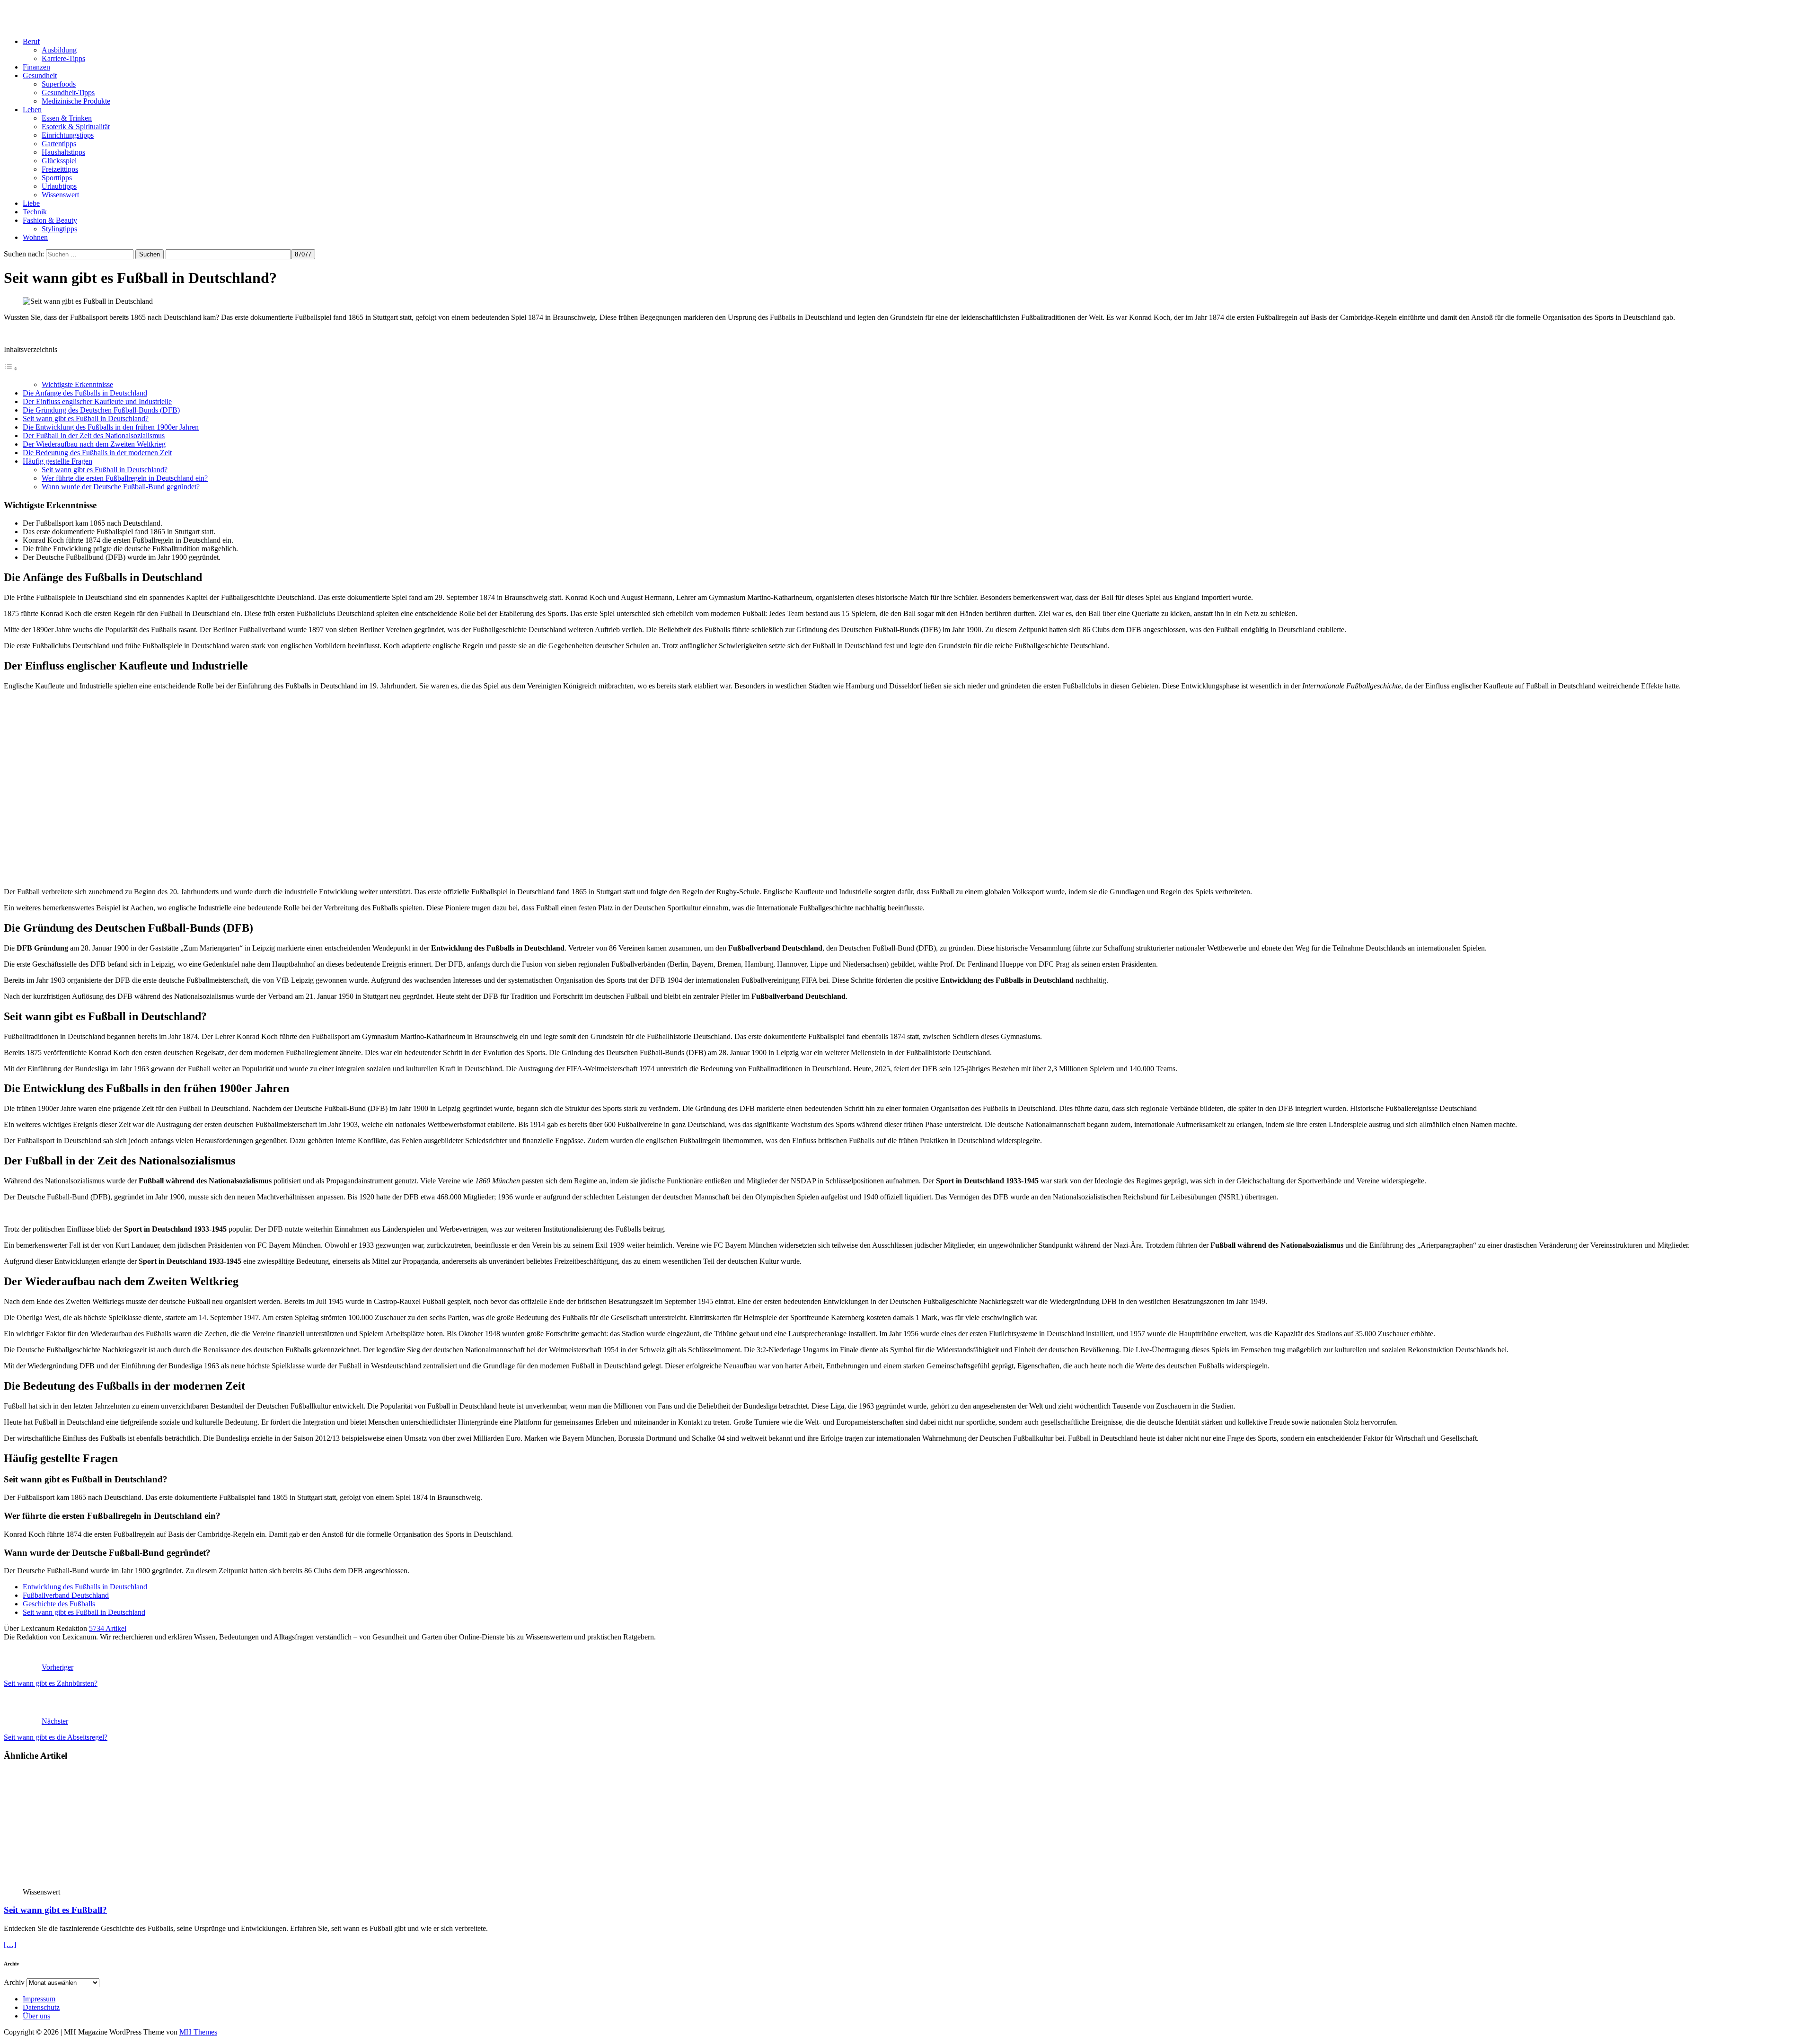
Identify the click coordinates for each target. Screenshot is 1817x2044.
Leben (32, 110)
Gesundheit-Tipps (68, 93)
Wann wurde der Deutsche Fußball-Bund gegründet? (121, 487)
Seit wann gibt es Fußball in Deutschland (84, 1612)
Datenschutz (41, 2007)
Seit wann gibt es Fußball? (55, 1910)
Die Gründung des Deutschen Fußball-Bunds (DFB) (101, 410)
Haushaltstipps (63, 152)
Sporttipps (57, 178)
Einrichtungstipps (68, 135)
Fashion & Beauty (50, 220)
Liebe (31, 203)
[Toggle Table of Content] (11, 368)
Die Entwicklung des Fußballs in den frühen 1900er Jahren (111, 427)
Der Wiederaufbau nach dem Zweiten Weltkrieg (94, 444)
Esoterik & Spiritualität (76, 127)
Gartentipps (59, 144)
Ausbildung (59, 50)
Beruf (31, 41)
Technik (35, 212)
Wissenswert (60, 195)
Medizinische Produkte (76, 101)
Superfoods (59, 84)
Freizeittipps (60, 169)
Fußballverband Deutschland (66, 1595)
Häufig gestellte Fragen (57, 461)
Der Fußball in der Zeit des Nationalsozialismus (94, 436)
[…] (10, 1944)
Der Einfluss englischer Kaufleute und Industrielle (97, 401)
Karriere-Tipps (63, 58)
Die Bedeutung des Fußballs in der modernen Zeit (97, 453)
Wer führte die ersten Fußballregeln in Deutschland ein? (125, 478)
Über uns (36, 2016)
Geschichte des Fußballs (59, 1604)
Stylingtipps (59, 229)
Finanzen (36, 67)
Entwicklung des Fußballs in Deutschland (85, 1587)
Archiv (14, 1982)
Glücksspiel (59, 161)
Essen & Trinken (67, 118)
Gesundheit (40, 75)
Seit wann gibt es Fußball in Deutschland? (86, 418)
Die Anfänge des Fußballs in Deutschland (85, 393)
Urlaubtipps (59, 186)
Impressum (39, 1999)
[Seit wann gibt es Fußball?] (100, 1883)
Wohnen (35, 237)
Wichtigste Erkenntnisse (77, 384)
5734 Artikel (108, 1628)
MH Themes (198, 2032)
